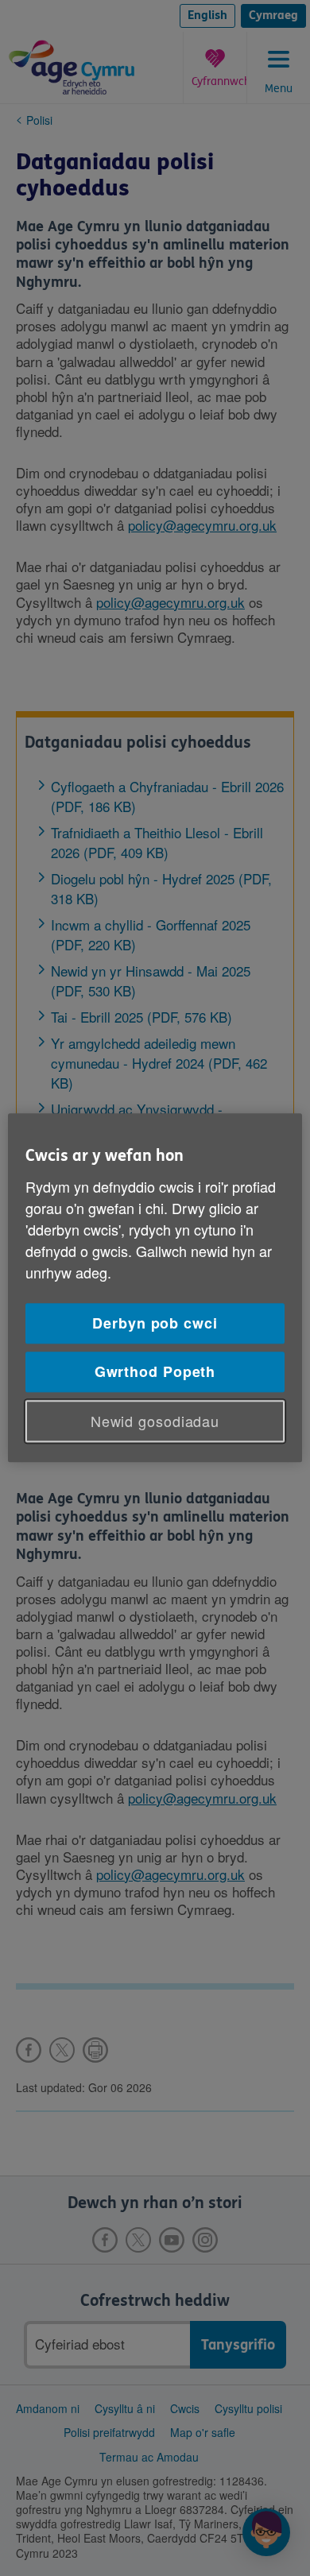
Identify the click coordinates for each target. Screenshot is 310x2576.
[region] (155, 1288)
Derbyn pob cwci (155, 1323)
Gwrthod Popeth (155, 1371)
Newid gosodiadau (155, 1421)
